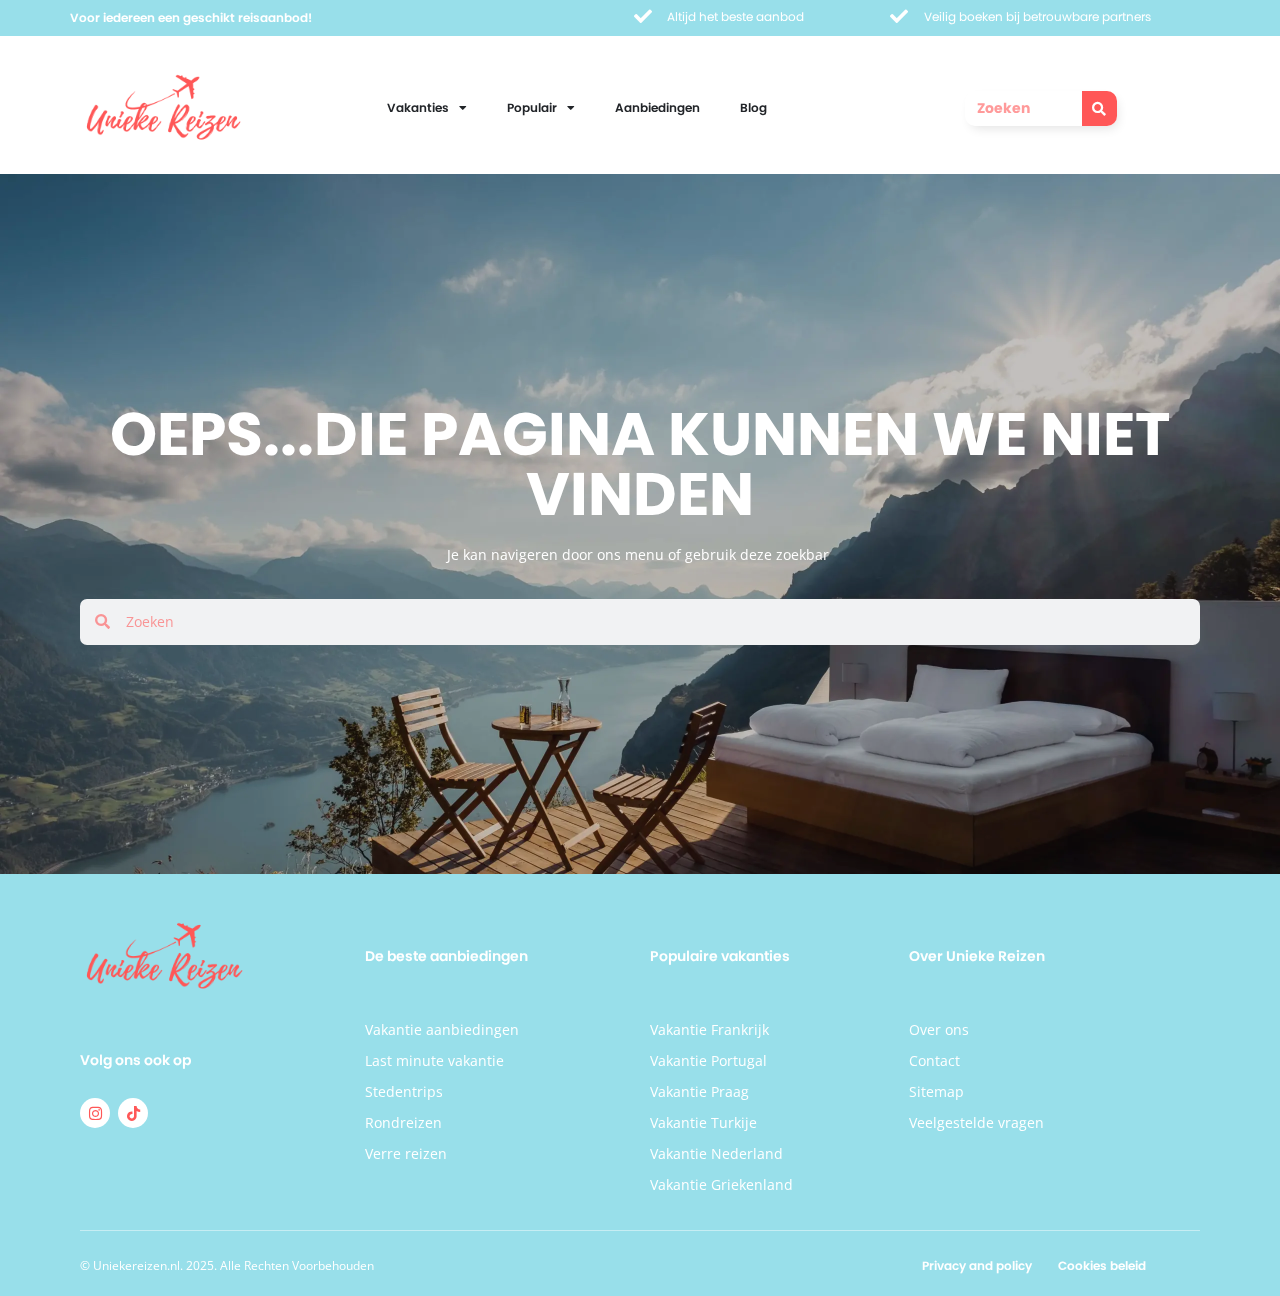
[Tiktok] (133, 1113)
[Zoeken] (1099, 108)
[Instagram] (95, 1113)
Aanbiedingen (657, 107)
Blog (753, 107)
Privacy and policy (977, 1265)
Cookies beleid (1102, 1265)
